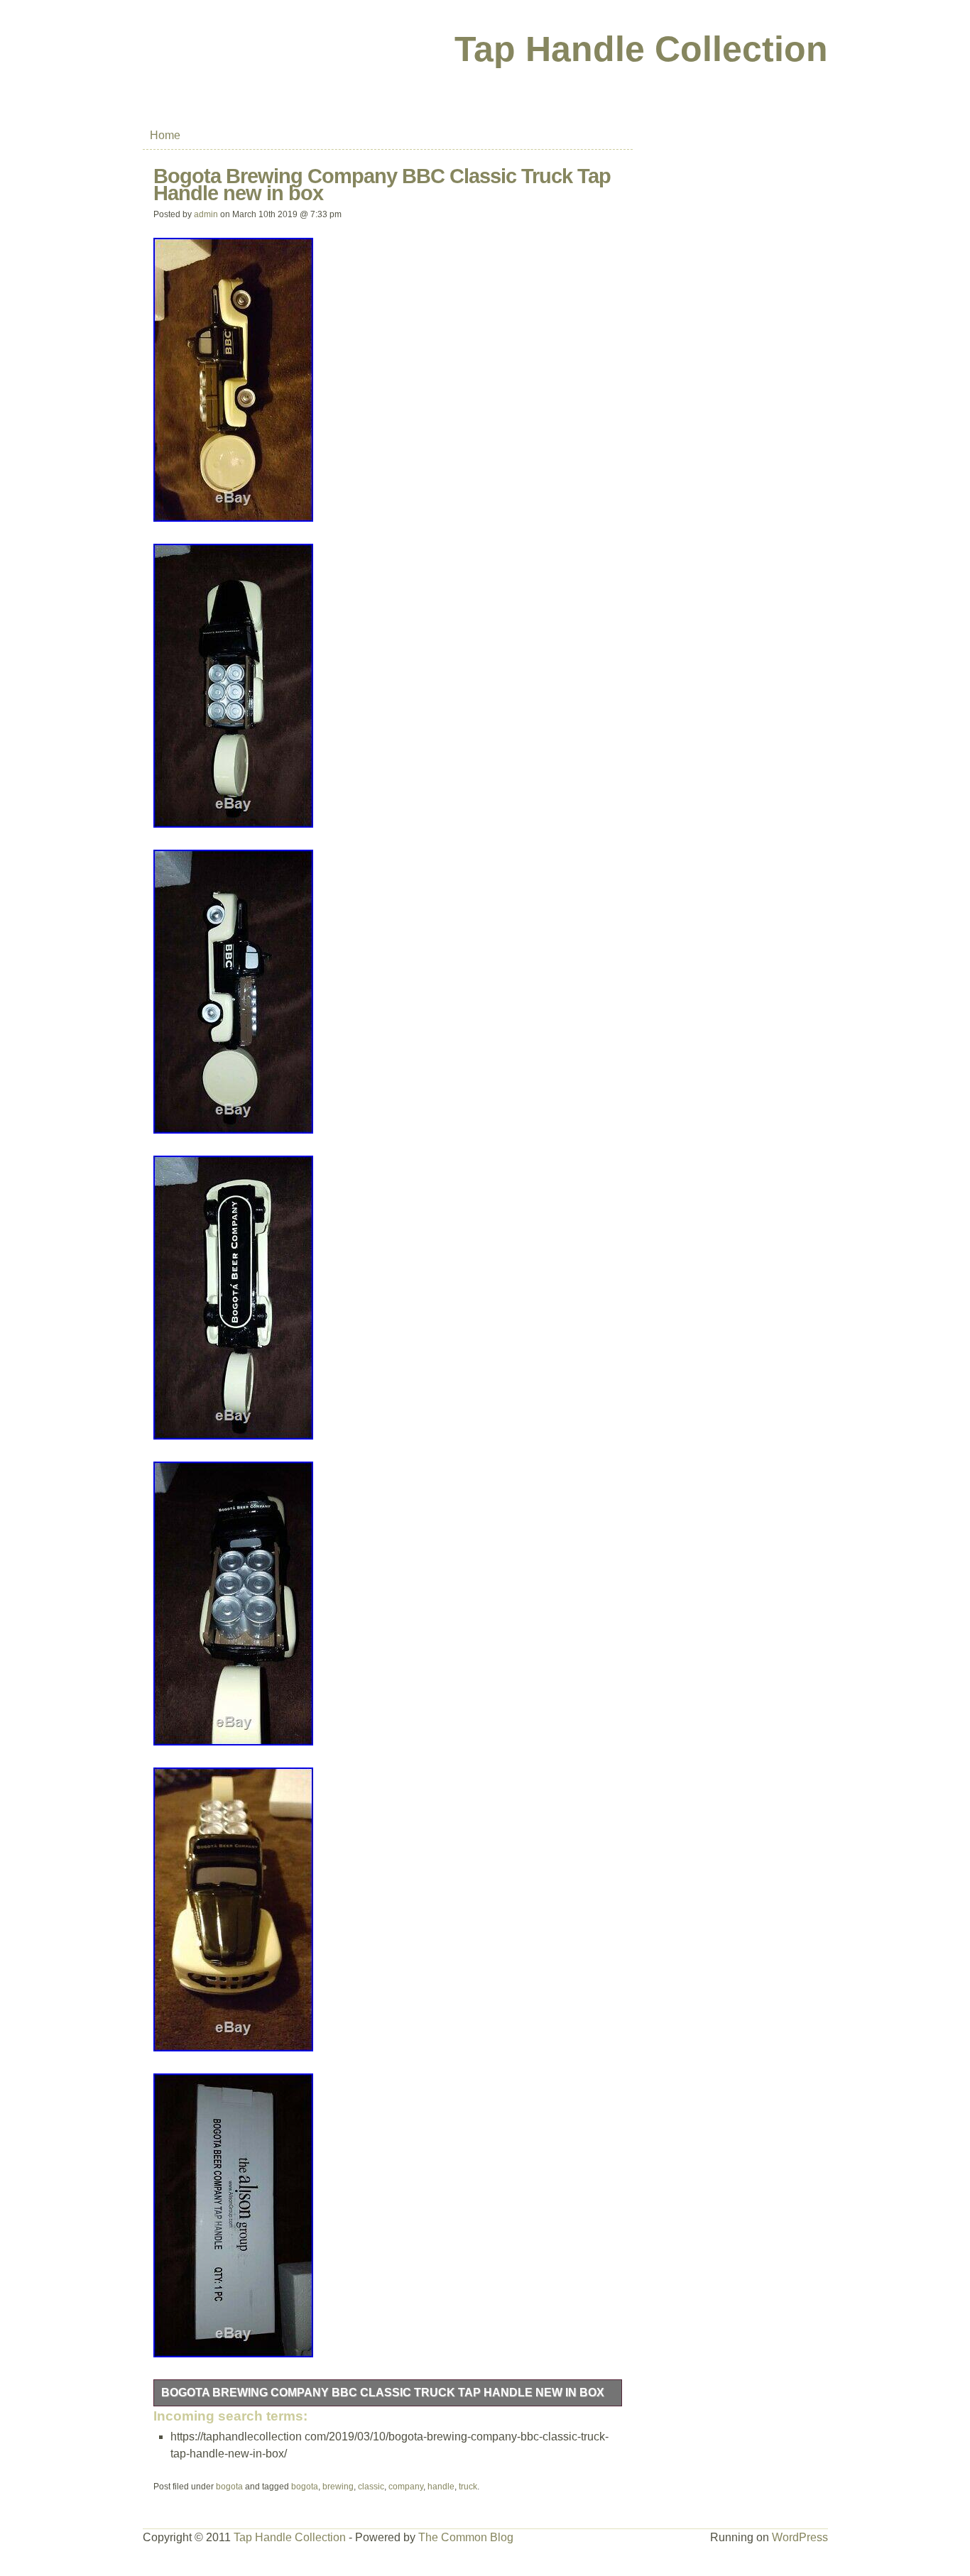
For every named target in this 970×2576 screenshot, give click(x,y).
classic (371, 2487)
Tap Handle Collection (641, 49)
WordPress (800, 2537)
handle (441, 2487)
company (406, 2487)
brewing (338, 2487)
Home (165, 135)
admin (206, 214)
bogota (229, 2487)
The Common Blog (466, 2537)
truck (468, 2487)
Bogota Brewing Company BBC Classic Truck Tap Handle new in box (383, 2393)
